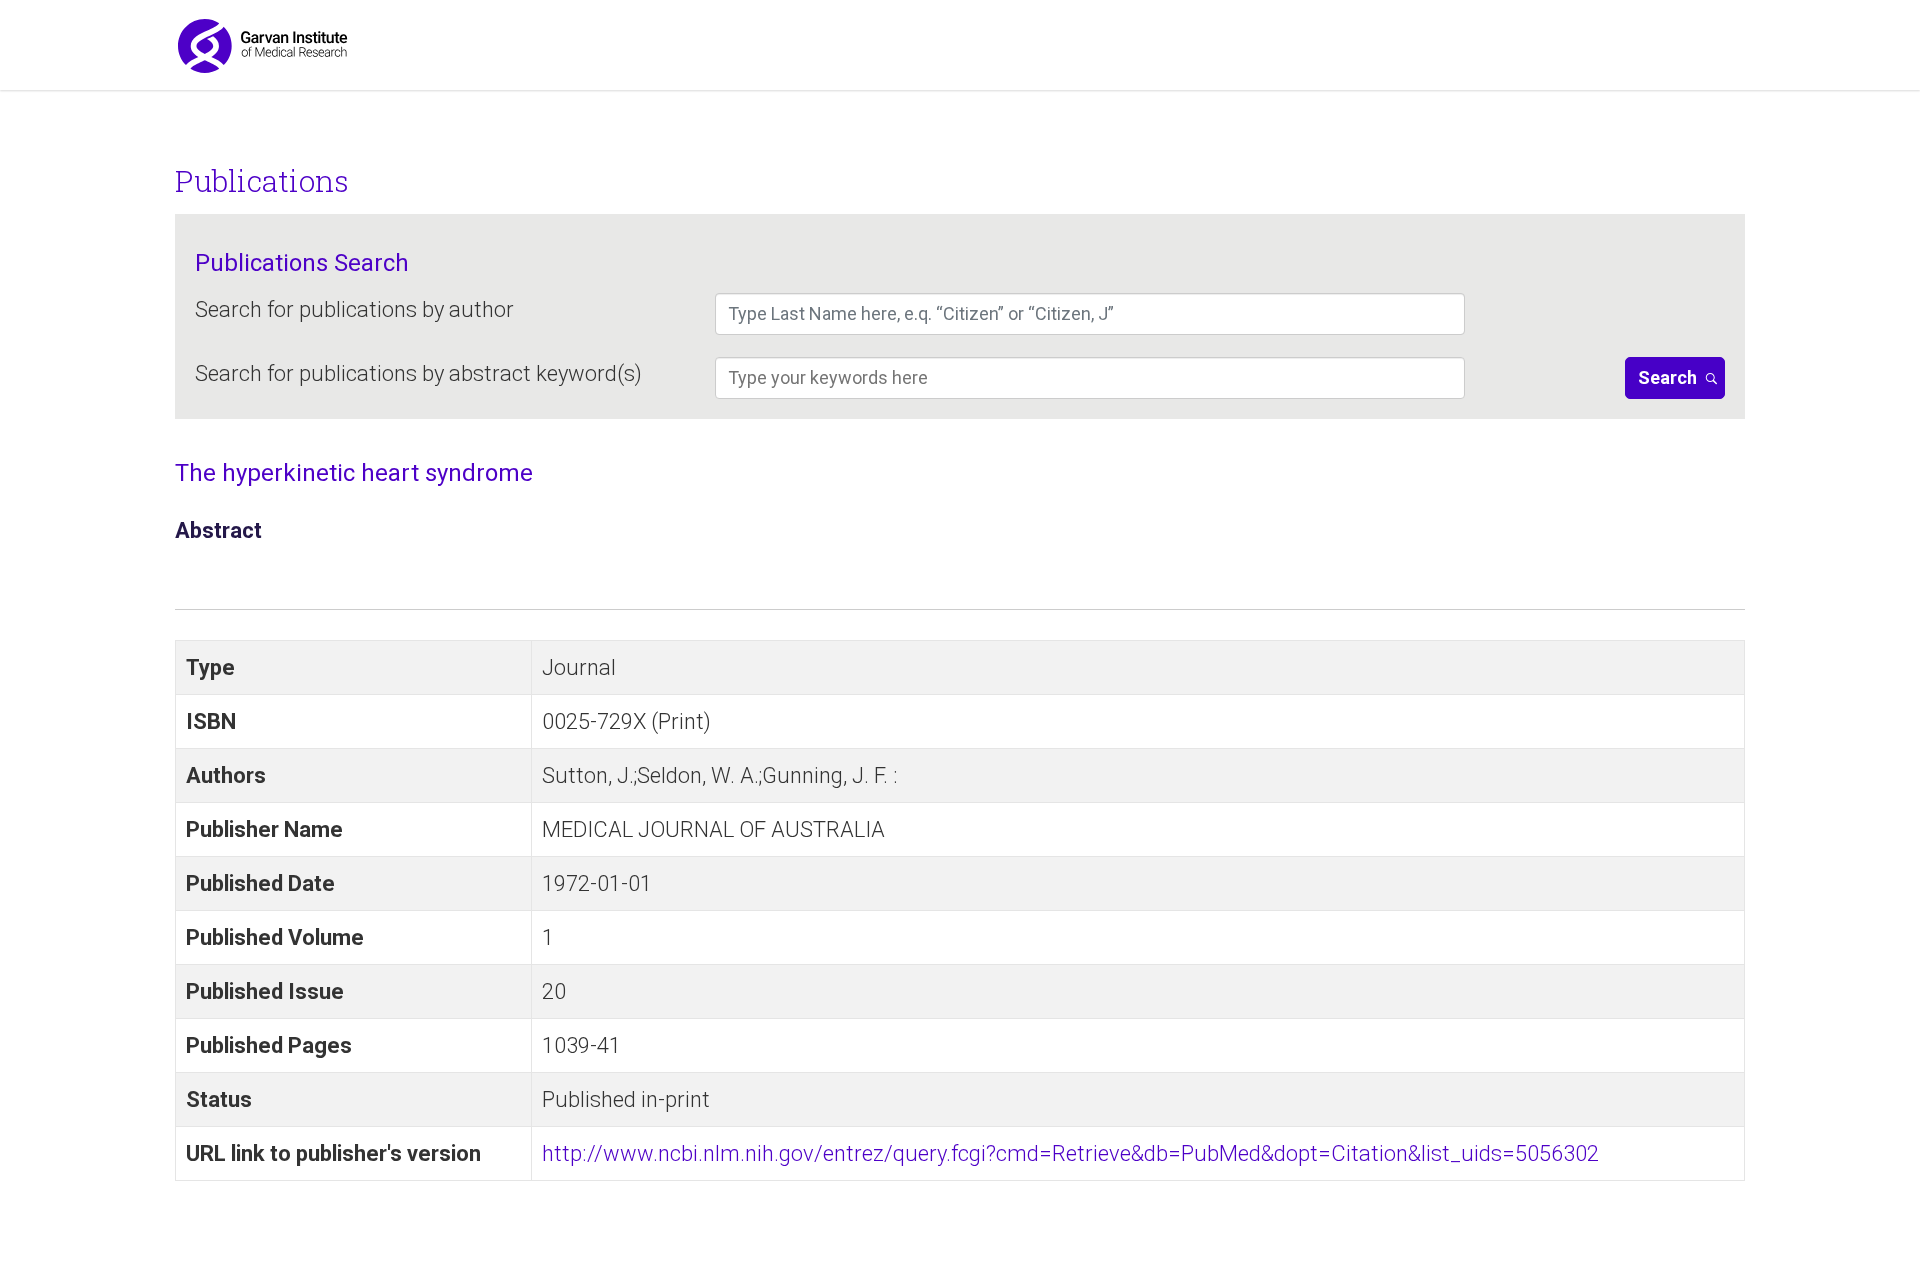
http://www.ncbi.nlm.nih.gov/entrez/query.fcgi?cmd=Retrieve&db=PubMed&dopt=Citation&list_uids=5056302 (1070, 1153)
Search (1667, 377)
